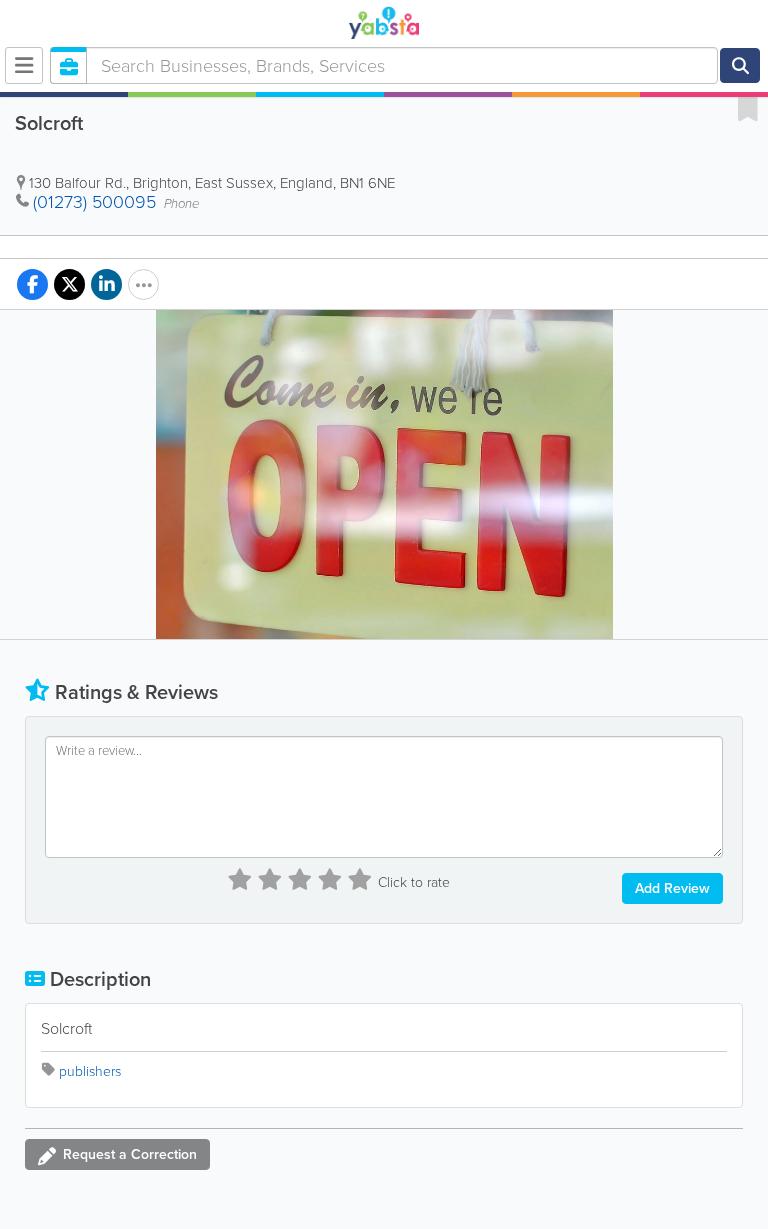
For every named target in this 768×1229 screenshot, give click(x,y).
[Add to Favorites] (748, 108)
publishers (90, 1071)
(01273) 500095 (94, 202)
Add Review (672, 888)
